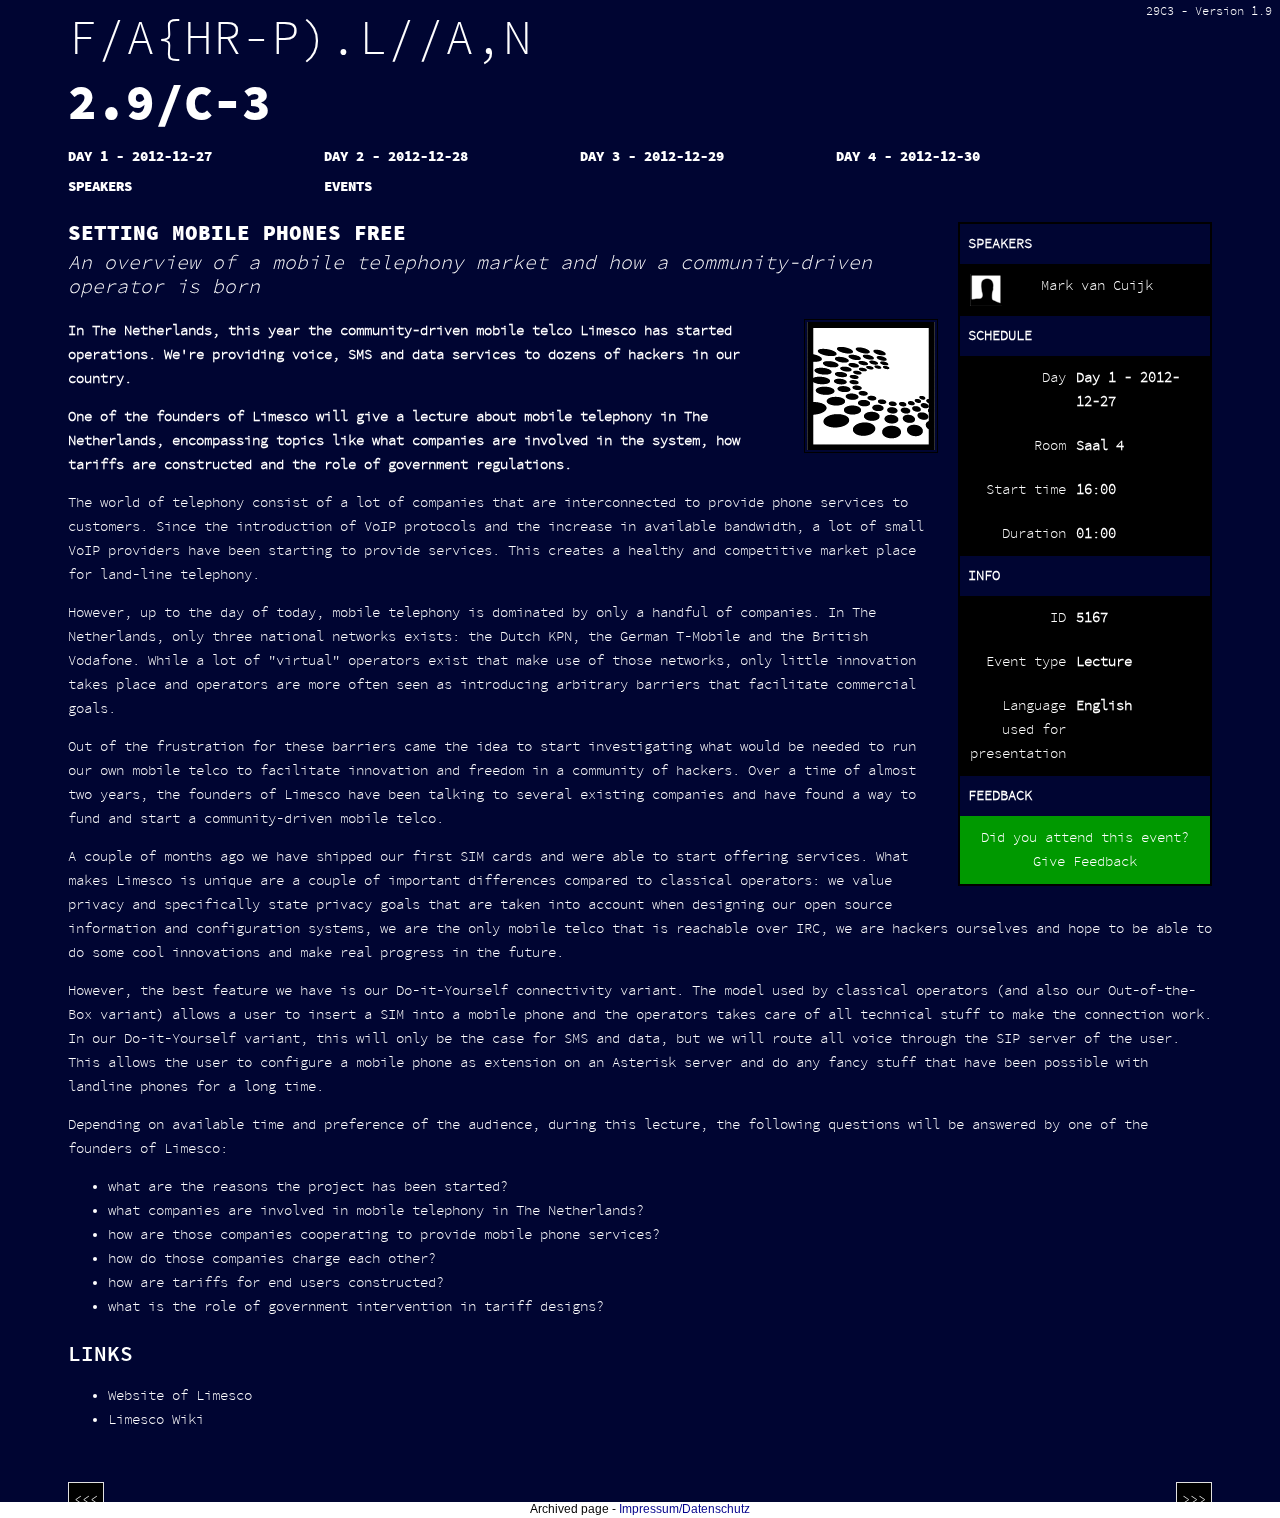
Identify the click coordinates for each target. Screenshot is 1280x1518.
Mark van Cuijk (1097, 286)
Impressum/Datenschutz (684, 1509)
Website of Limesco (180, 1396)
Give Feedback (1085, 862)
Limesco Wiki (156, 1420)
